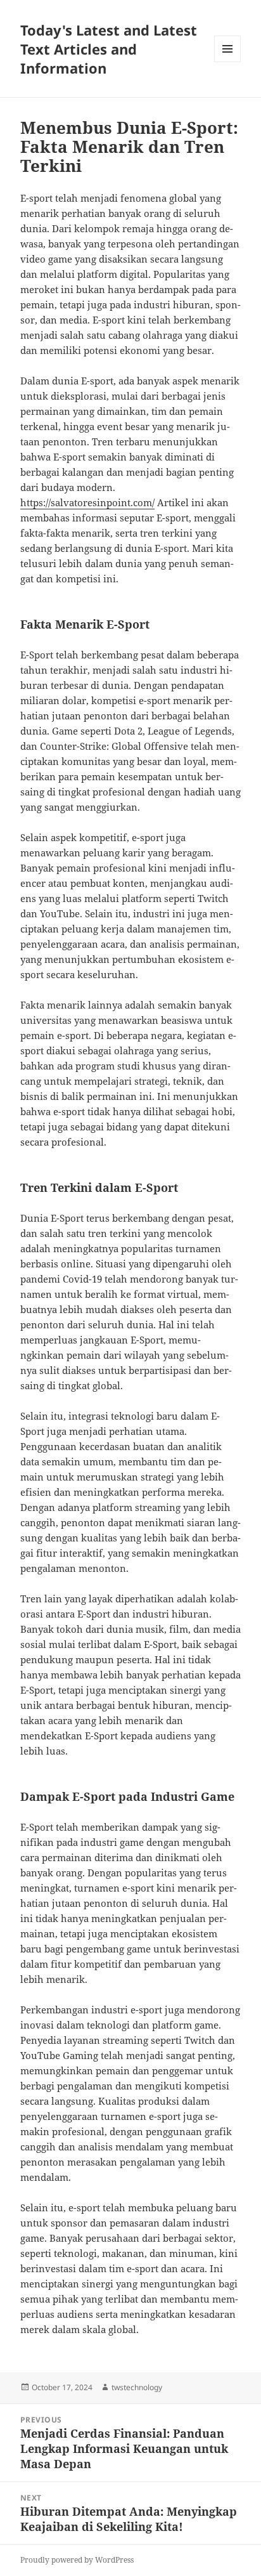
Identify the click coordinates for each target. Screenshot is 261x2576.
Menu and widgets (228, 62)
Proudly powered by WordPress (77, 2560)
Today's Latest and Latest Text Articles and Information (109, 49)
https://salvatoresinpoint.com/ (87, 502)
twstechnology (137, 2387)
